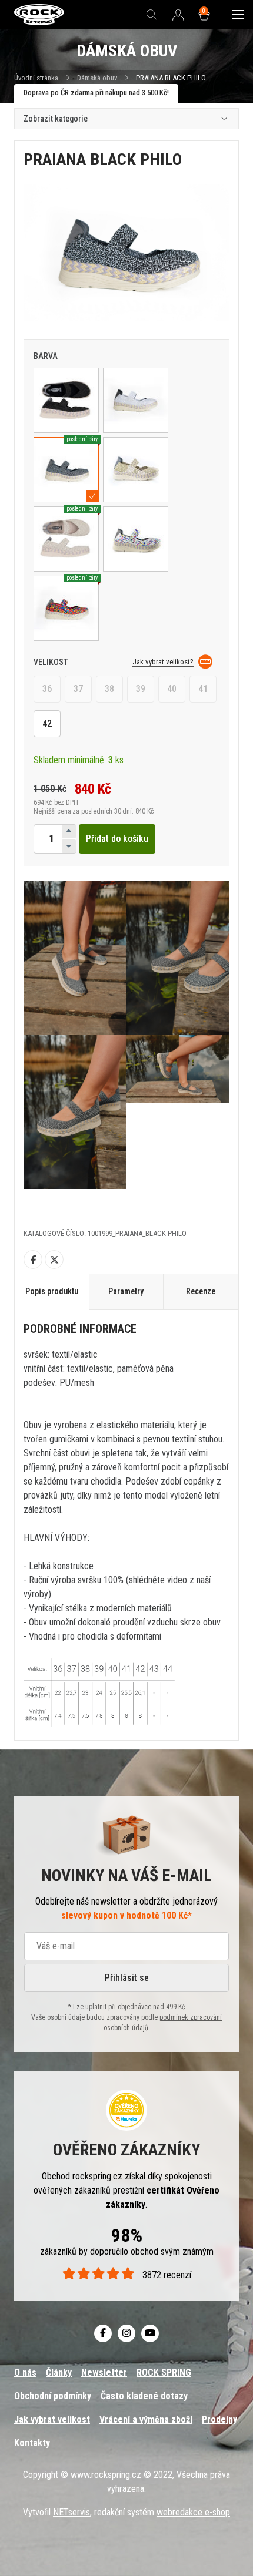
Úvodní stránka (36, 78)
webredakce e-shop (193, 2512)
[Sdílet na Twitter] (54, 1260)
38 (109, 689)
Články (59, 2372)
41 (203, 689)
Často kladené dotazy (144, 2396)
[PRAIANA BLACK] (66, 400)
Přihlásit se (127, 1978)
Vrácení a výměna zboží (146, 2419)
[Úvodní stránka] (39, 15)
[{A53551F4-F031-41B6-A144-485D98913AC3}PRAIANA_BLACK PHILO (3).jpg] (178, 958)
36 (47, 689)
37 (78, 689)
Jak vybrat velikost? (163, 662)
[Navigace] (238, 15)
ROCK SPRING (164, 2372)
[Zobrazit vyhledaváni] (152, 15)
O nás (25, 2372)
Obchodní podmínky (53, 2396)
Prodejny (219, 2419)
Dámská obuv (98, 78)
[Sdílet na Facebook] (33, 1260)
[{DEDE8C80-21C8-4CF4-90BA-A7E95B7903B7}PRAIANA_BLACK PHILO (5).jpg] (178, 1112)
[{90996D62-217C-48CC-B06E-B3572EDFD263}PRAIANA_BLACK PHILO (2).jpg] (75, 958)
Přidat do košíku (117, 839)
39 (141, 689)
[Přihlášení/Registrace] (178, 15)
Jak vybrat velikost (52, 2419)
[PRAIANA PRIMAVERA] (136, 539)
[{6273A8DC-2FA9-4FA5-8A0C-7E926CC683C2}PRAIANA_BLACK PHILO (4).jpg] (75, 1112)
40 (172, 689)
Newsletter (104, 2372)
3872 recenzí (167, 2275)
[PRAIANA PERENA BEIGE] (136, 470)
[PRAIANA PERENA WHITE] (136, 400)
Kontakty (32, 2443)
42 (47, 723)
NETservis (71, 2512)
